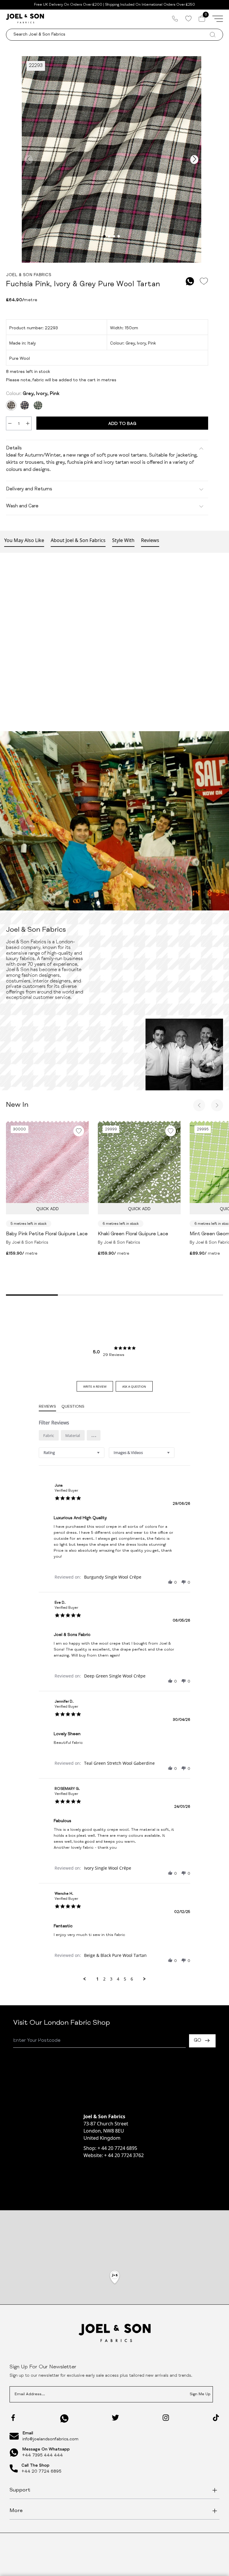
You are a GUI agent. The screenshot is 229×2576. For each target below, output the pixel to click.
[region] (114, 2285)
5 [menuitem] (125, 1979)
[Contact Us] (175, 19)
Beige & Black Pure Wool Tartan (115, 1955)
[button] (94, 1435)
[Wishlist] (188, 19)
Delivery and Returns (29, 489)
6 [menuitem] (132, 1979)
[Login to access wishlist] (204, 281)
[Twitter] (115, 2418)
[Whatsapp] (64, 2418)
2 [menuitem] (104, 1979)
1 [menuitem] (98, 1979)
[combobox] (72, 1453)
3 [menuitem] (111, 1979)
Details (14, 449)
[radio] (49, 1435)
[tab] (95, 1386)
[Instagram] (166, 2418)
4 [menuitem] (118, 1979)
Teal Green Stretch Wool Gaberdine (119, 1763)
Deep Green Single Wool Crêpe (115, 1676)
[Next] (217, 1105)
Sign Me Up (200, 2394)
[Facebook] (13, 2418)
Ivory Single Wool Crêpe (108, 1868)
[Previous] (199, 1105)
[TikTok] (216, 2418)
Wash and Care (22, 506)
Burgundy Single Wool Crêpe (113, 1577)
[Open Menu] (218, 19)
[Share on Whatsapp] (190, 281)
